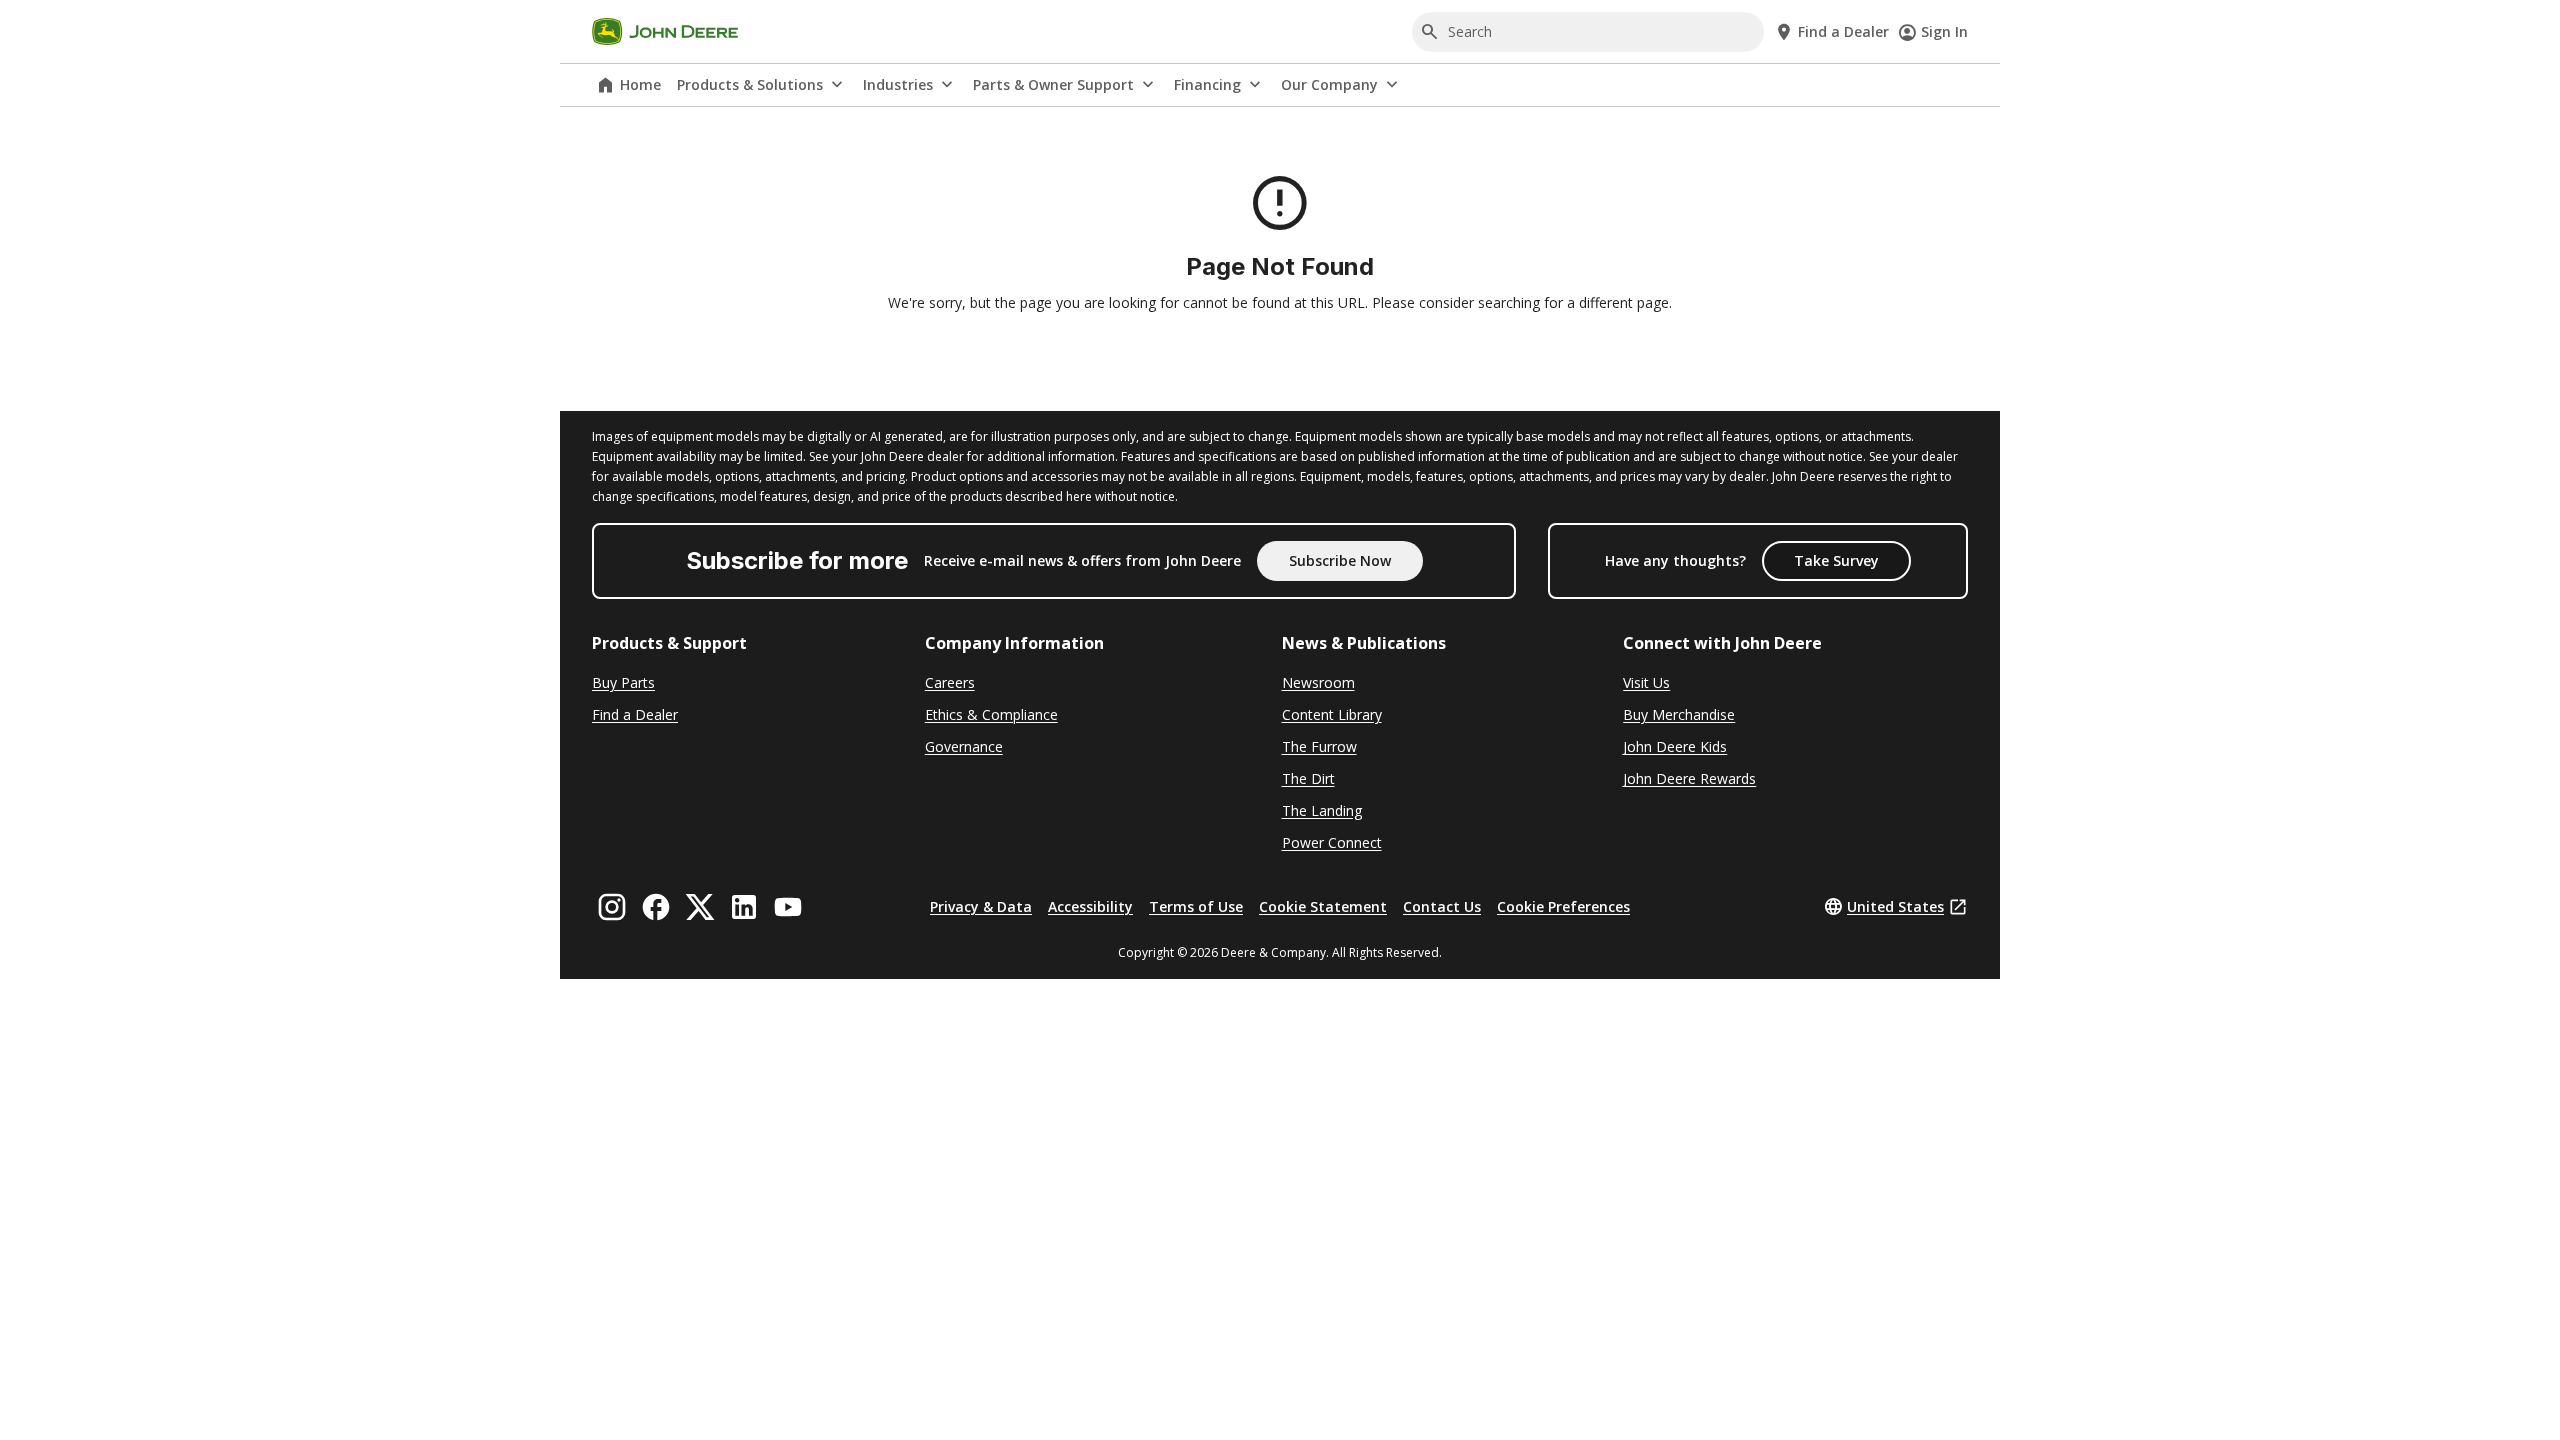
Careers (950, 682)
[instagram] (612, 907)
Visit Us (1646, 682)
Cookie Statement (1323, 906)
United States (1895, 906)
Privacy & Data (981, 906)
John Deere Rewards (1689, 778)
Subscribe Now (1340, 560)
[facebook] (656, 907)
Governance (964, 746)
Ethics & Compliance (991, 714)
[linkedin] (744, 907)
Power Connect (1332, 842)
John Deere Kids (1675, 746)
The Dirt (1308, 778)
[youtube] (788, 907)
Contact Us (1442, 906)
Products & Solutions (750, 84)
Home (640, 84)
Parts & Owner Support (1053, 84)
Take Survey (1836, 560)
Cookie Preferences (1563, 906)
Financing (1207, 84)
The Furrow (1319, 746)
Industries (898, 84)
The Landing (1322, 810)
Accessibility (1090, 906)
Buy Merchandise (1679, 714)
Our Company (1329, 84)
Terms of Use (1196, 906)
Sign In (1944, 31)
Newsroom (1318, 682)
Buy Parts (623, 682)
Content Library (1332, 714)
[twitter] (700, 907)
